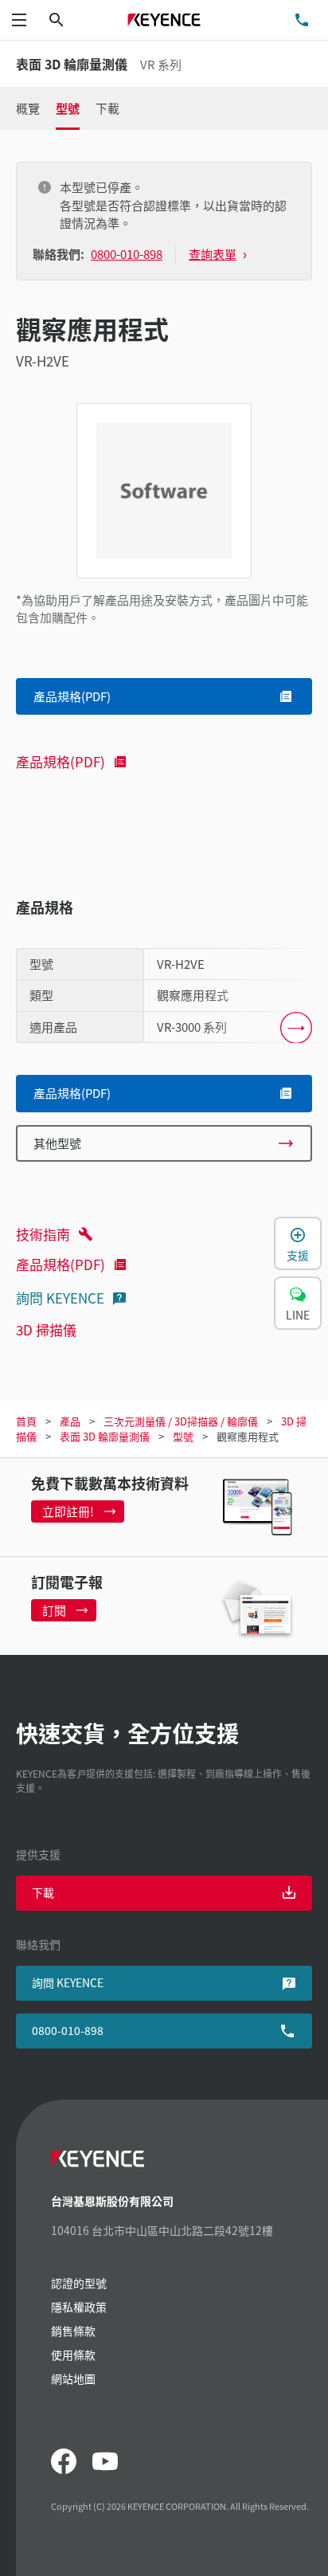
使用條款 (73, 2354)
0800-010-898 (68, 2030)
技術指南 (43, 1234)
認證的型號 (79, 2283)
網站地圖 (73, 2378)
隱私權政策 (79, 2307)
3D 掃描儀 (46, 1329)
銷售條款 (73, 2331)
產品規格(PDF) (61, 761)
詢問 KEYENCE (60, 1298)
